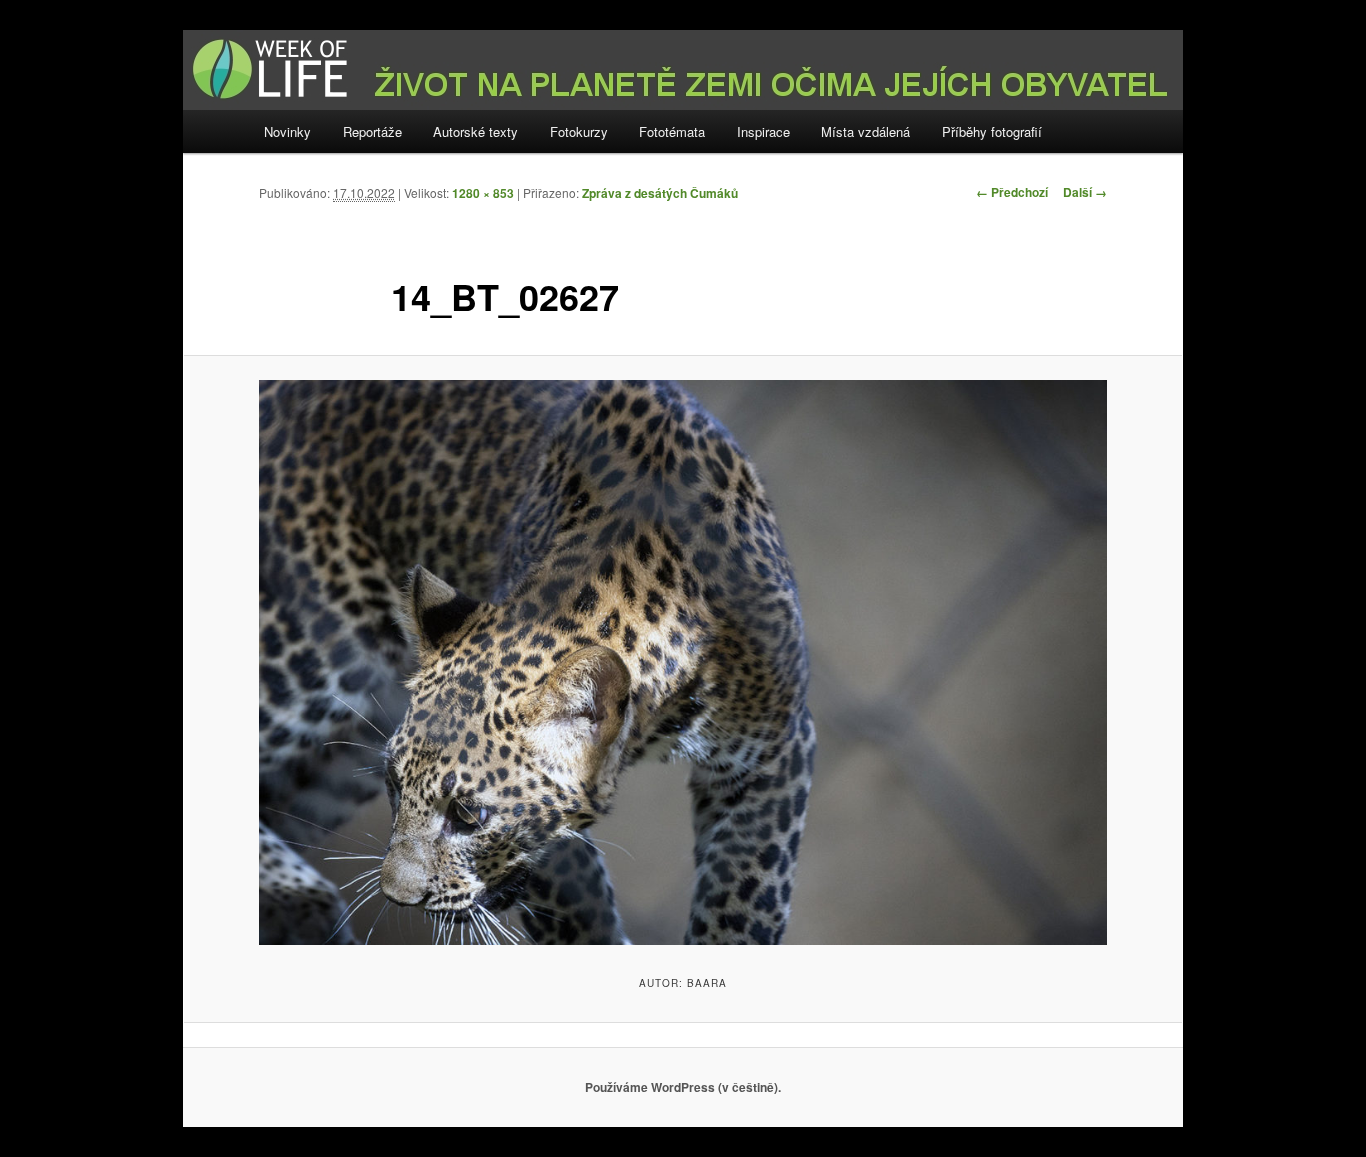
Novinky (287, 131)
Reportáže (372, 131)
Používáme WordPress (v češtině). (683, 1087)
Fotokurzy (579, 131)
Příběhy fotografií (992, 131)
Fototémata (672, 131)
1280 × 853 (483, 193)
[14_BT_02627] (683, 662)
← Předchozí (1012, 192)
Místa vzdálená (865, 131)
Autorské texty (475, 131)
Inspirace (763, 131)
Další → (1085, 192)
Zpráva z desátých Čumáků (660, 193)
